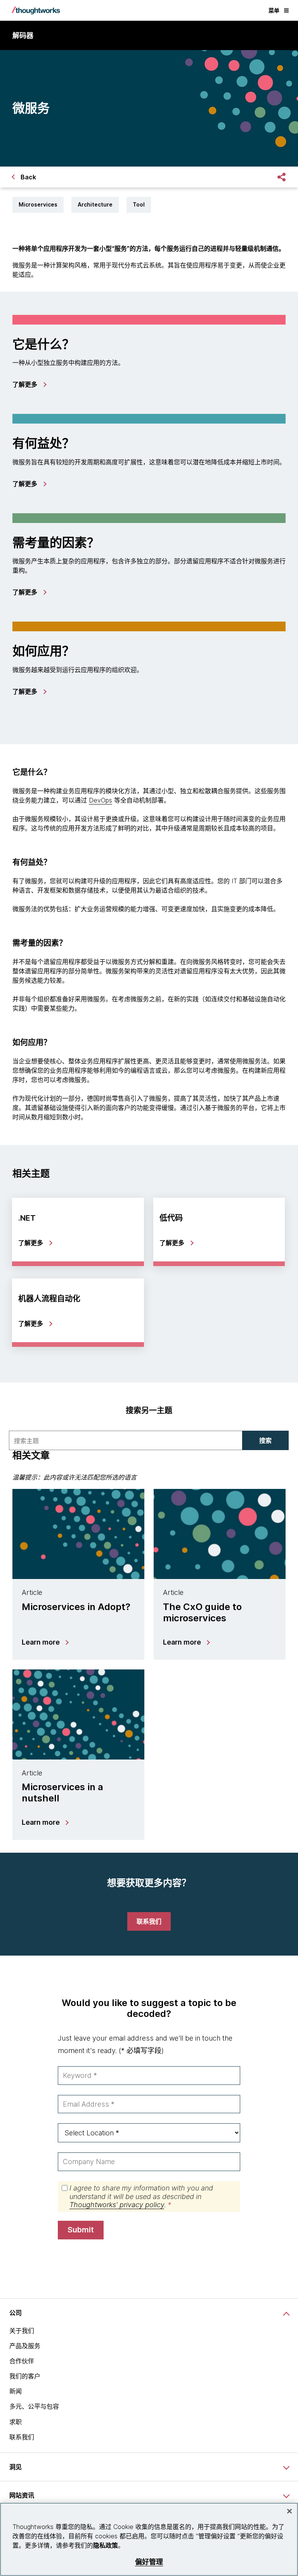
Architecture (95, 204)
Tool (139, 204)
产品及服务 (25, 2346)
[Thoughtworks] (36, 10)
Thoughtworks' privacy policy (117, 2205)
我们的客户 (25, 2376)
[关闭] (289, 2511)
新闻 (16, 2391)
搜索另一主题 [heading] (149, 1410)
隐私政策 (106, 2545)
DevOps (100, 800)
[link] (29, 384)
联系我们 (22, 2437)
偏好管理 (149, 2562)
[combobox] (126, 1440)
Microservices (38, 204)
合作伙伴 (22, 2361)
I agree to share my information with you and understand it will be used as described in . (141, 2196)
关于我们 (22, 2331)
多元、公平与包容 (34, 2406)
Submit (81, 2230)
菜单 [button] (274, 10)
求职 (16, 2422)
